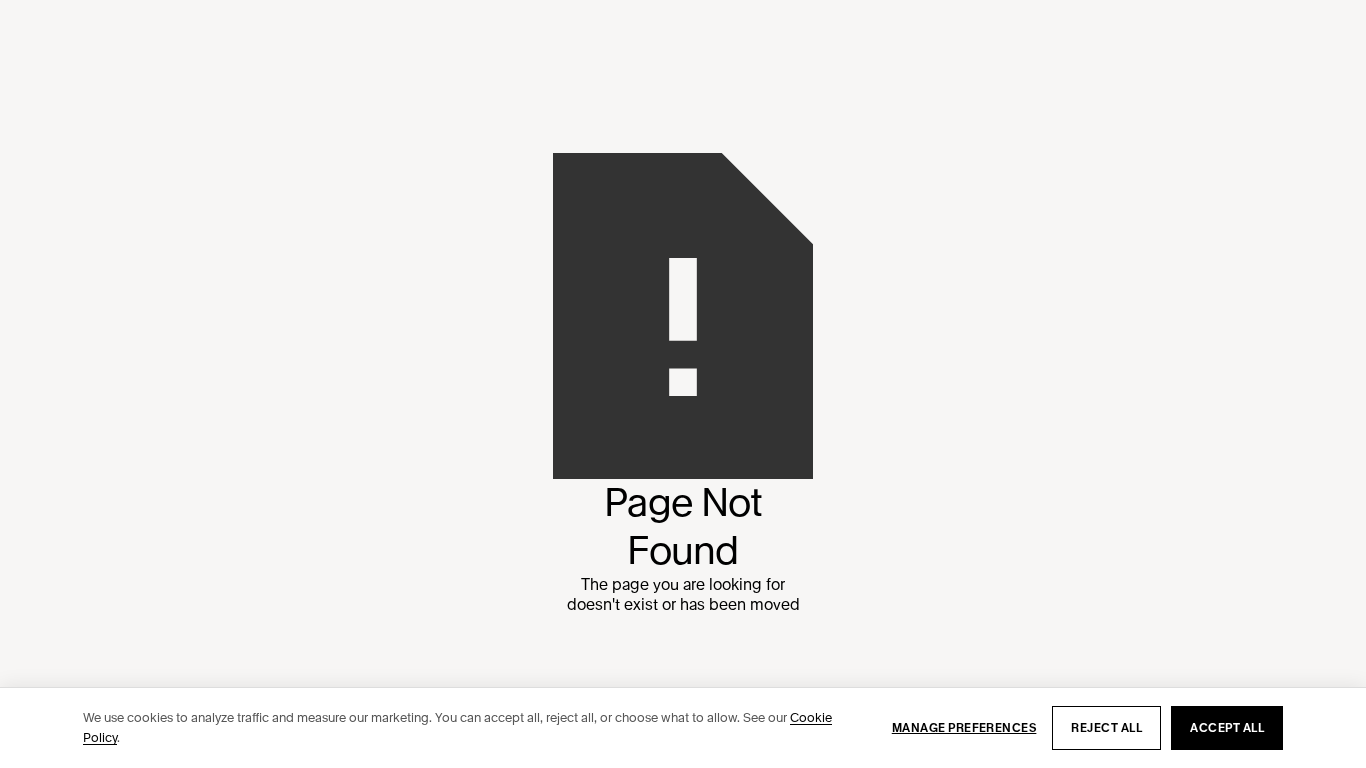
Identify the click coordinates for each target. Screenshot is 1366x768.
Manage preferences (964, 728)
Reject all (1106, 728)
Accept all (1227, 728)
